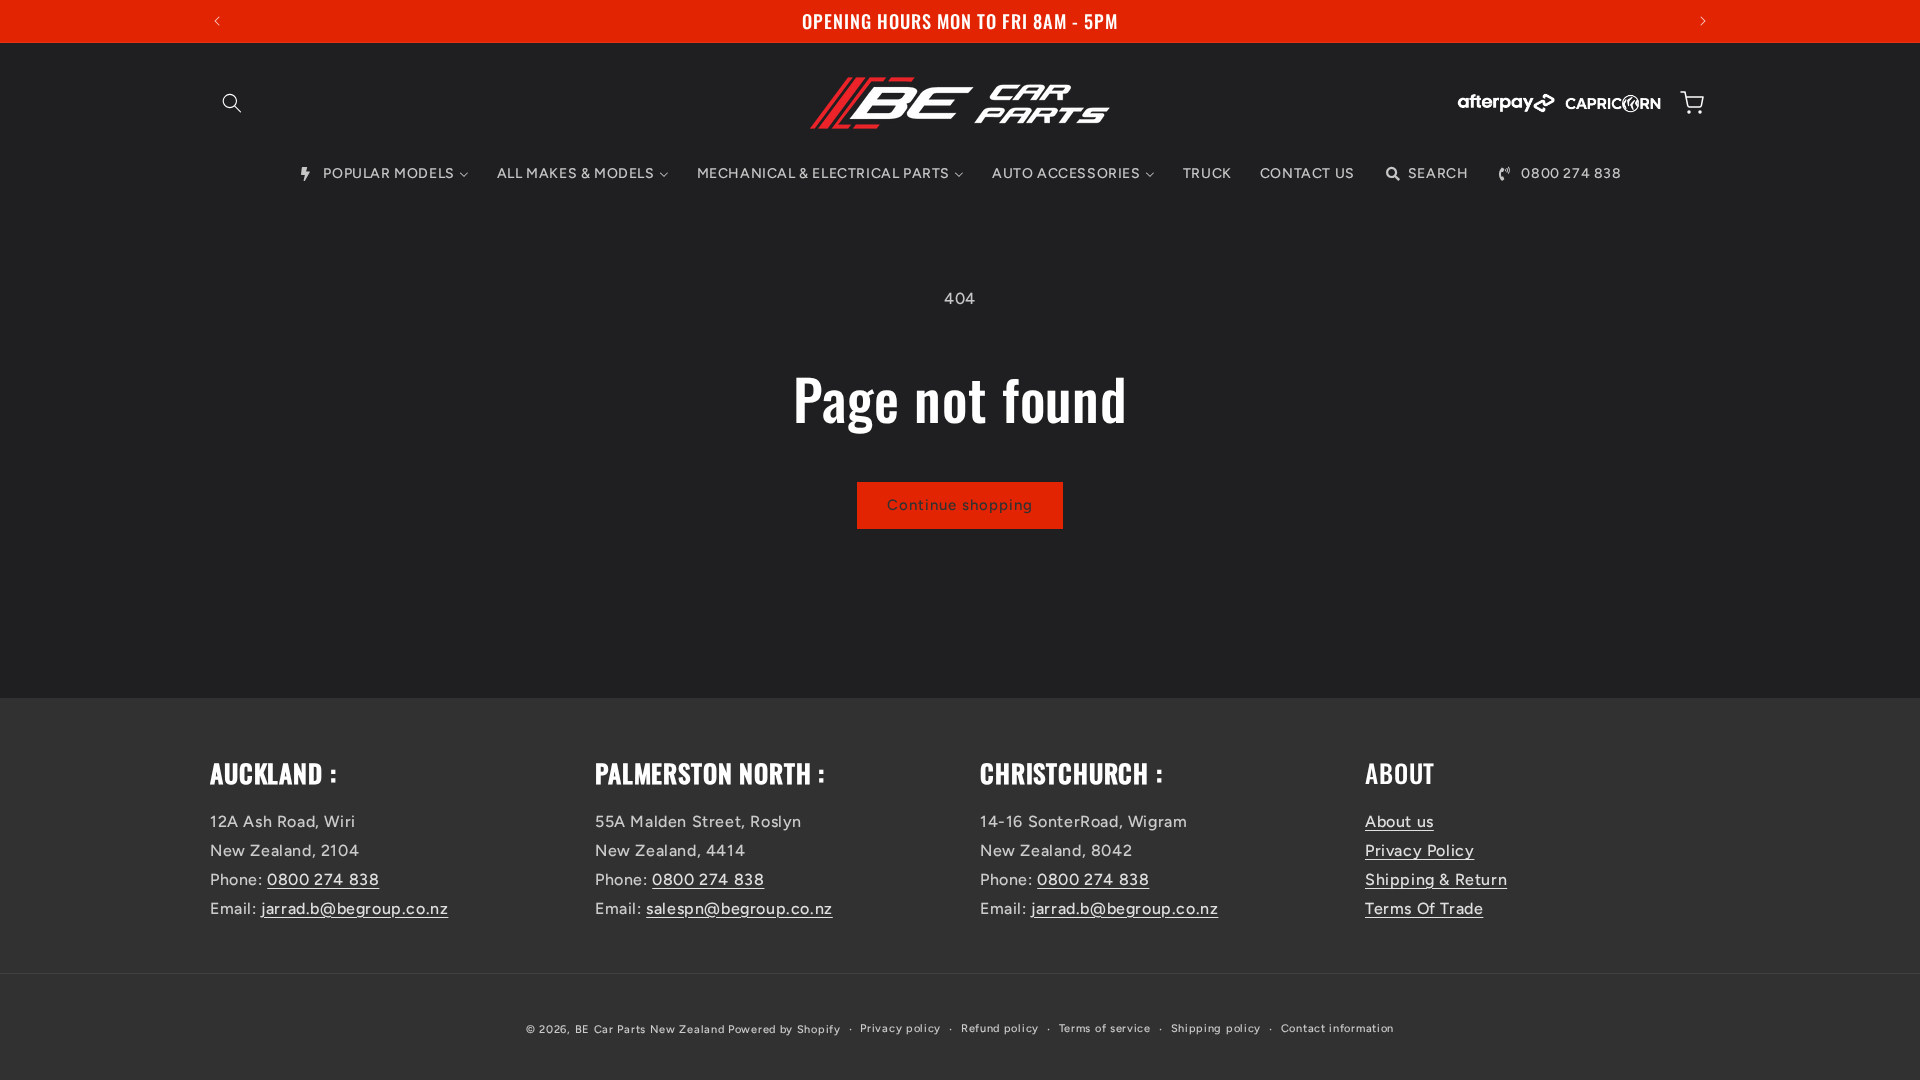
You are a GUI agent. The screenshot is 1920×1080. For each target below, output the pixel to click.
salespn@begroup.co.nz (739, 908)
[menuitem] (383, 174)
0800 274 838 (323, 879)
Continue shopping (960, 505)
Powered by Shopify (784, 1029)
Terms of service (1105, 1028)
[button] (232, 103)
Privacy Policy (1419, 850)
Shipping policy (1216, 1028)
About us (1399, 821)
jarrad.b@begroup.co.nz (354, 908)
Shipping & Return (1436, 879)
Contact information (1337, 1028)
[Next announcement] (1703, 21)
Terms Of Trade (1424, 908)
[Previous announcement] (217, 21)
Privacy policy (900, 1028)
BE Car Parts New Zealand (650, 1029)
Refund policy (1000, 1028)
